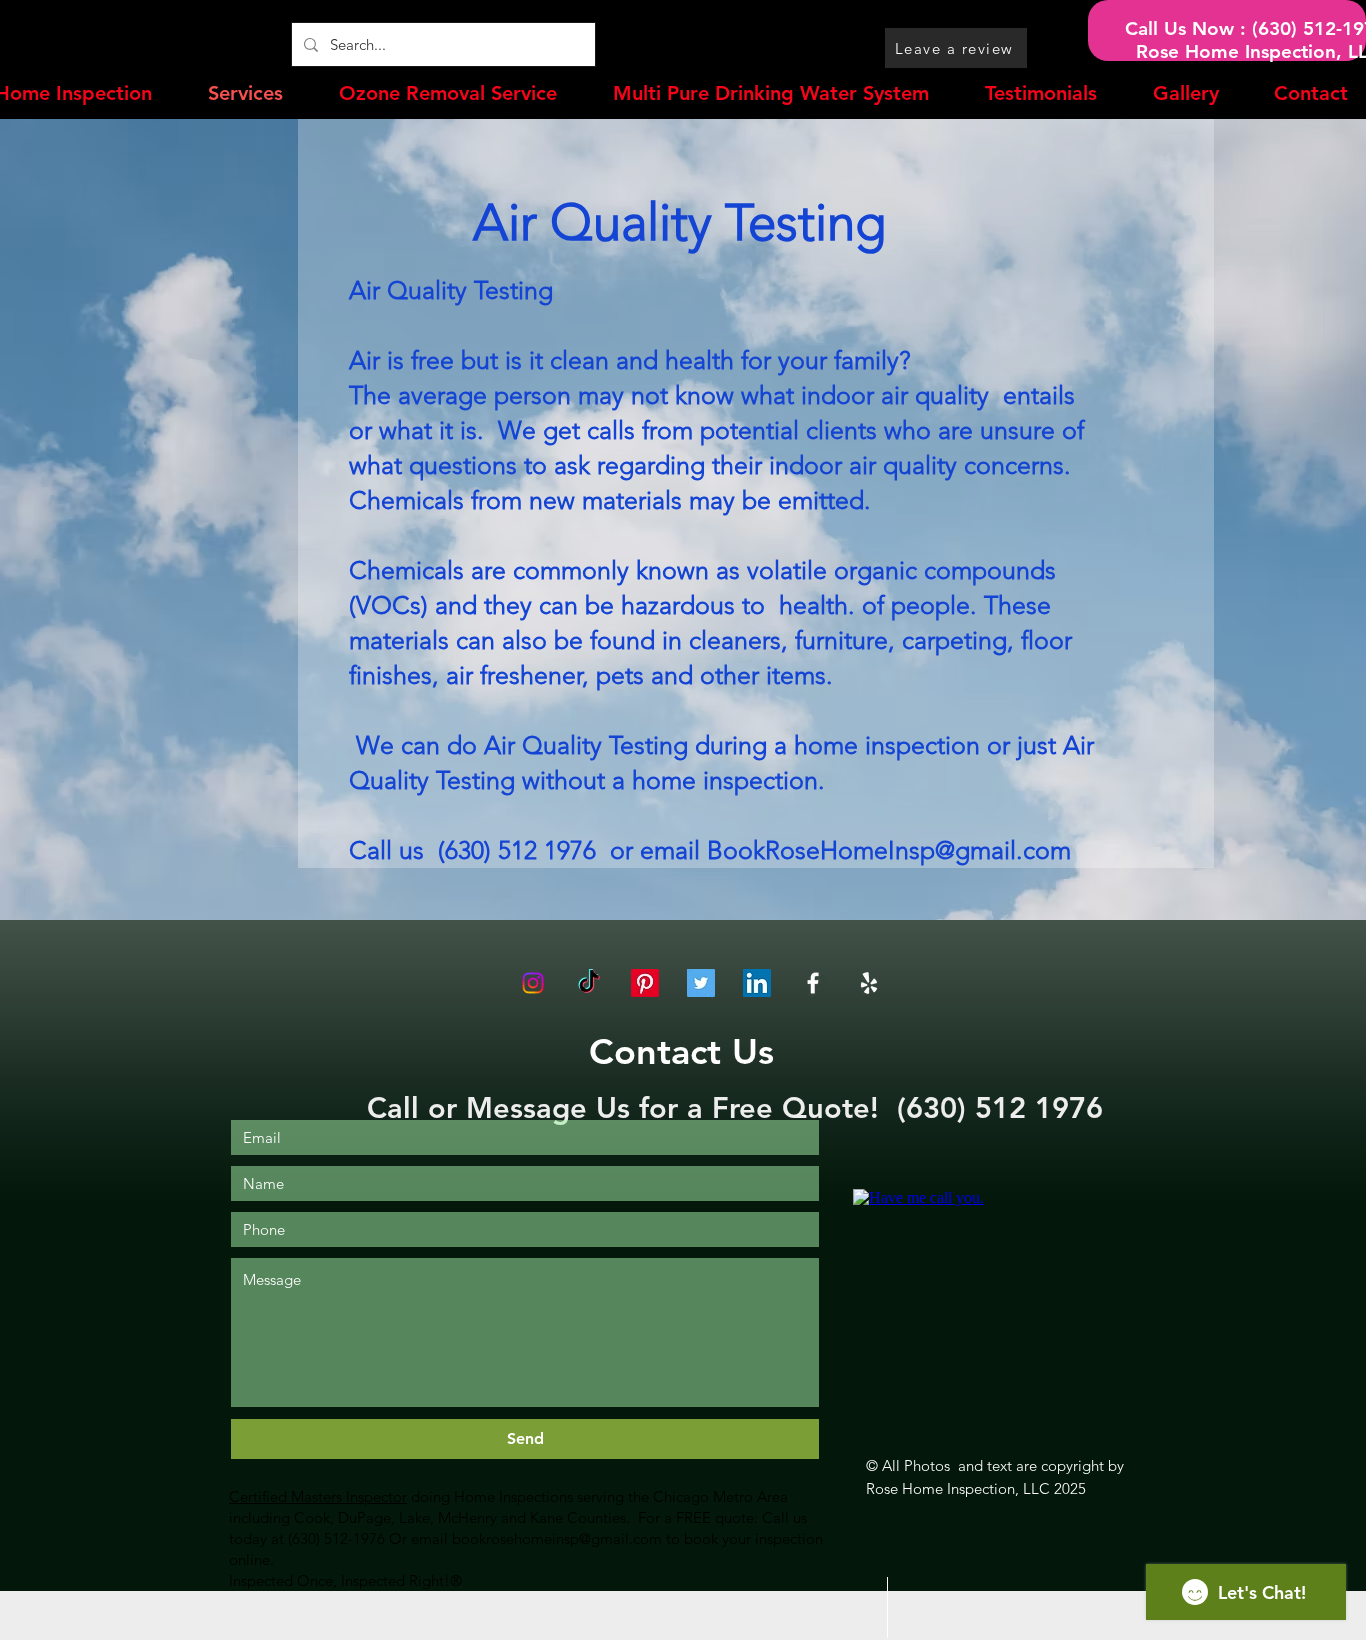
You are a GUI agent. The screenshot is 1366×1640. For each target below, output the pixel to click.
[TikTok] (589, 983)
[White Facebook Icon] (813, 983)
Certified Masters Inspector (318, 1496)
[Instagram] (533, 983)
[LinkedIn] (757, 983)
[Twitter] (701, 983)
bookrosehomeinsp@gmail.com (557, 1538)
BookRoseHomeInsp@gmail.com (889, 850)
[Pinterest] (645, 983)
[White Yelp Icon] (869, 983)
